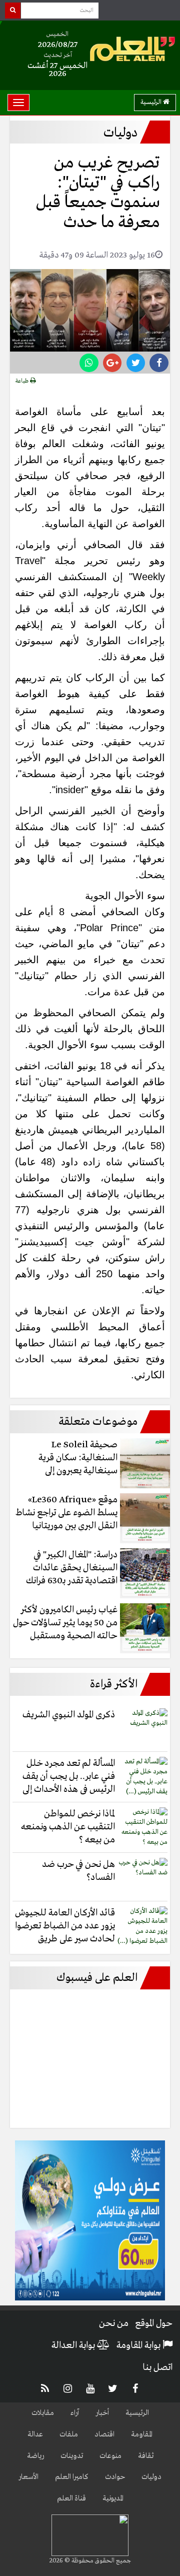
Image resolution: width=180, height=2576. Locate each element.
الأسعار (28, 2477)
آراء (75, 2413)
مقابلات (43, 2413)
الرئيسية (152, 102)
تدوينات (72, 2456)
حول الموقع (154, 2323)
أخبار (102, 2413)
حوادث (115, 2477)
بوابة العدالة (74, 2345)
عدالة (35, 2434)
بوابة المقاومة (139, 2345)
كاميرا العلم (72, 2477)
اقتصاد (104, 2434)
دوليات (151, 2477)
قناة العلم (71, 2498)
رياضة (35, 2456)
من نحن (114, 2323)
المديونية (113, 2498)
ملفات (69, 2434)
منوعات (110, 2456)
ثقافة (146, 2456)
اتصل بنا (157, 2367)
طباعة (23, 381)
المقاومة (142, 2434)
